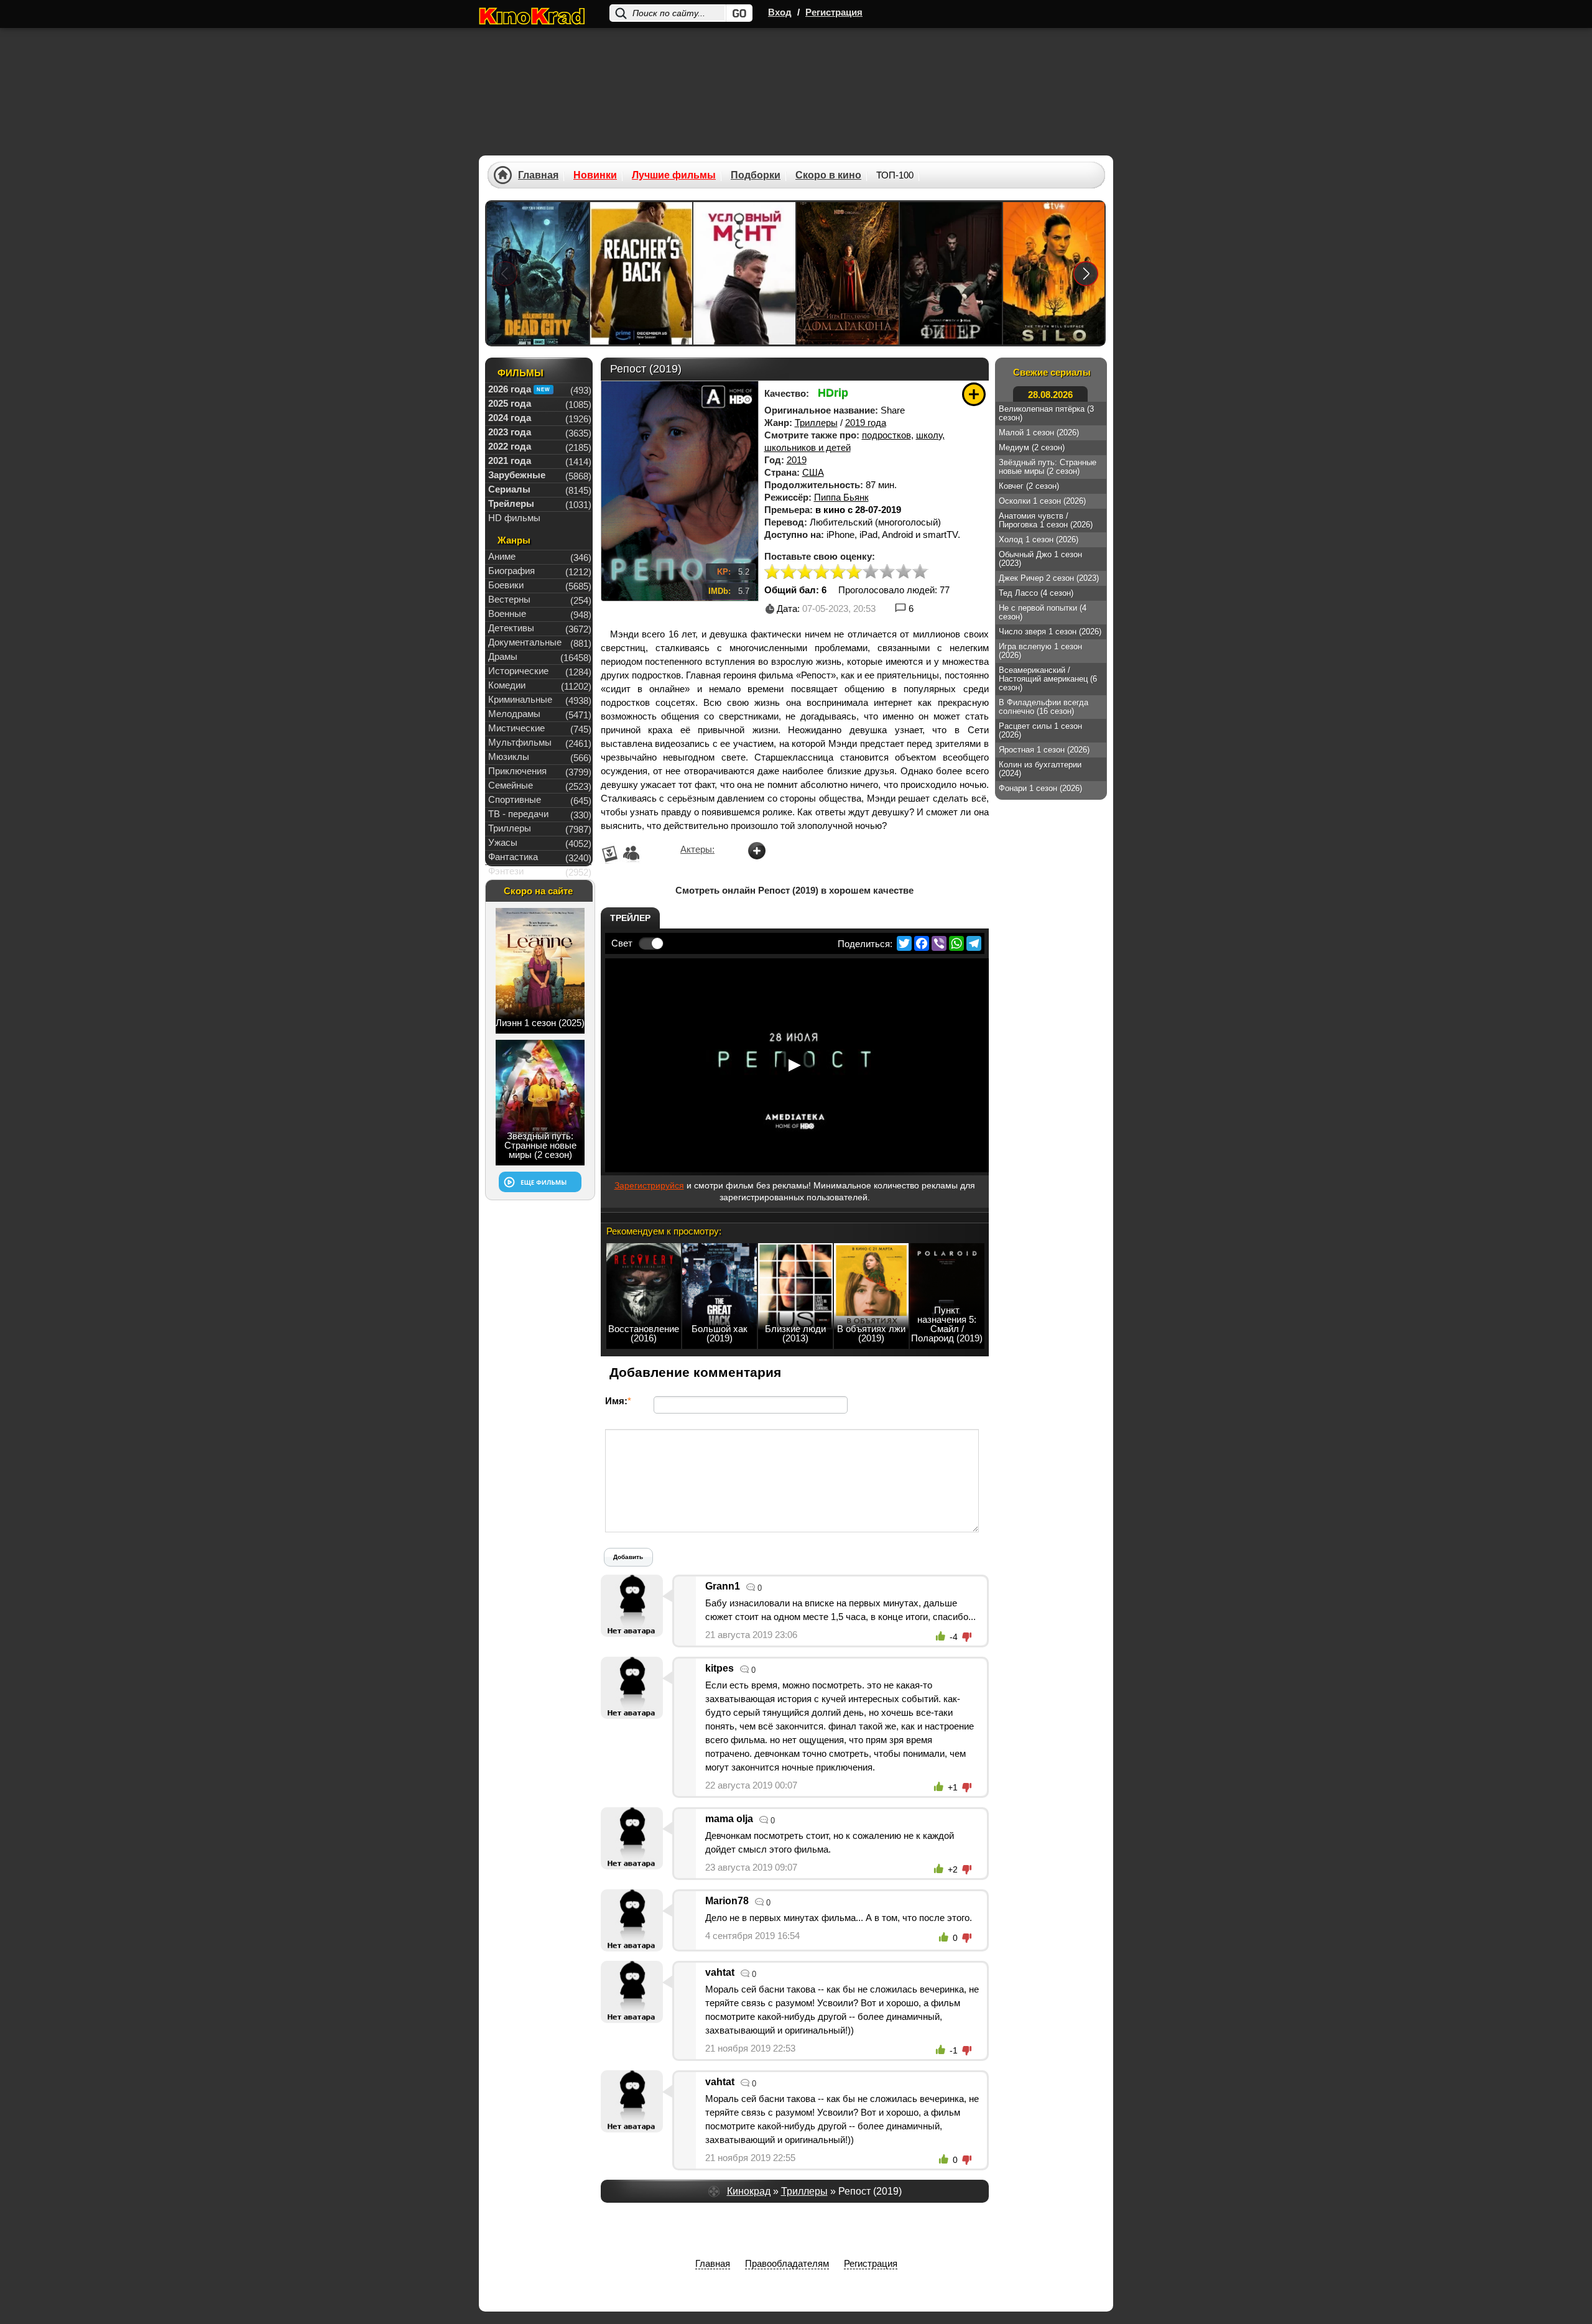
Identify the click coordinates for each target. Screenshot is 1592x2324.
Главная (538, 175)
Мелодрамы (514, 714)
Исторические (518, 671)
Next (1086, 273)
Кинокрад (749, 2191)
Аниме (502, 556)
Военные (507, 613)
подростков (886, 435)
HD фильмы (514, 518)
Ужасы (503, 842)
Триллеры (816, 423)
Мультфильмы (520, 742)
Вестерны (509, 599)
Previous (505, 273)
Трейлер (630, 918)
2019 (797, 460)
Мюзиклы (509, 757)
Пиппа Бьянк (841, 497)
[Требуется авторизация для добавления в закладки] (974, 394)
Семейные (511, 785)
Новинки (595, 175)
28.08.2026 (1050, 395)
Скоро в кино (828, 175)
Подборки (756, 175)
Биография (511, 571)
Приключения (517, 771)
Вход (780, 12)
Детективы (511, 628)
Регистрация (834, 12)
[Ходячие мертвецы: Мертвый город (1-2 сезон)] (538, 273)
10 (920, 572)
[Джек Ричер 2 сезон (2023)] (641, 273)
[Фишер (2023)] (951, 273)
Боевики (506, 585)
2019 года (866, 423)
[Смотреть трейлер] (795, 1065)
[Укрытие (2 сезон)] (1054, 273)
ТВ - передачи (518, 814)
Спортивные (515, 799)
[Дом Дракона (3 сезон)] (848, 273)
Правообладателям (787, 2263)
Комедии (507, 685)
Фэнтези (506, 871)
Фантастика (513, 857)
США (813, 472)
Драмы (503, 656)
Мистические (516, 728)
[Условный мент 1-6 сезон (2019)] (744, 273)
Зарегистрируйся (649, 1185)
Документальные (525, 642)
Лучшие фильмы (674, 175)
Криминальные (520, 699)
